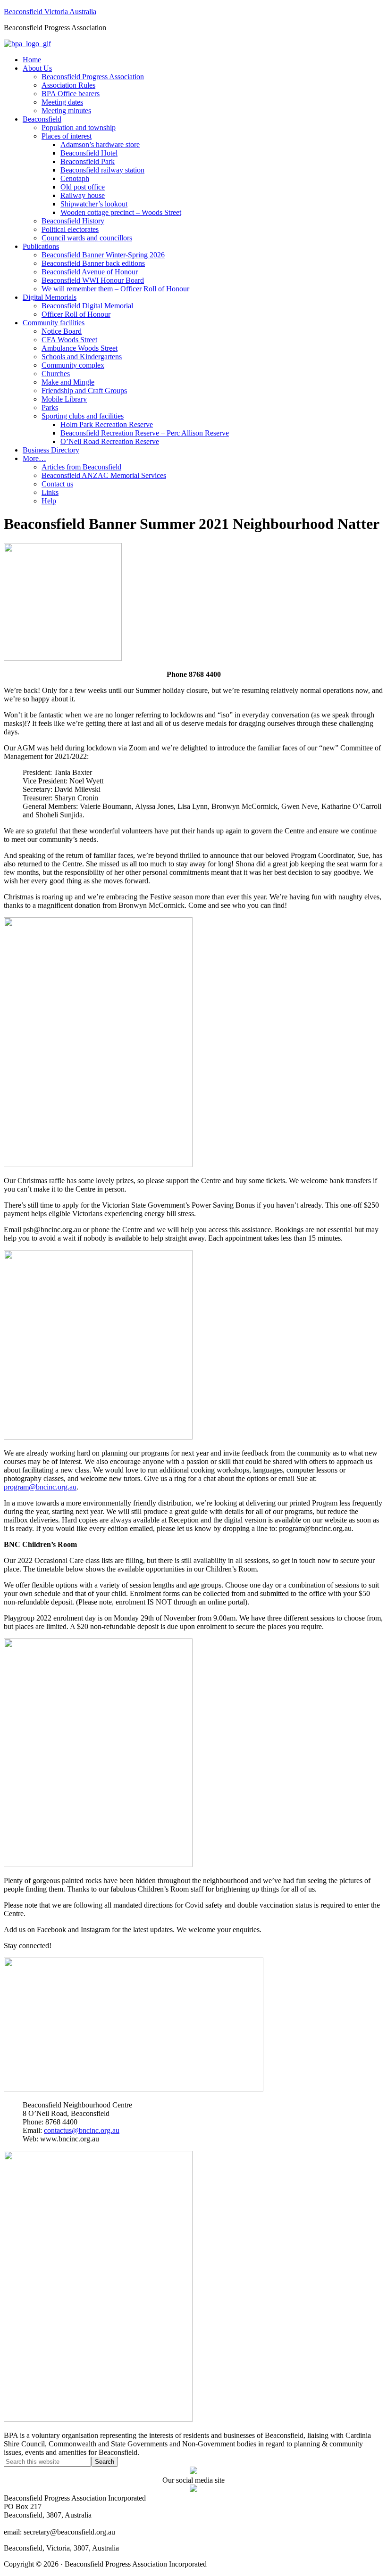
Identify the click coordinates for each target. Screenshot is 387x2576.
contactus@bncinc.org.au (82, 2130)
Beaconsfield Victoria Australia (50, 12)
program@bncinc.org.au (40, 1487)
